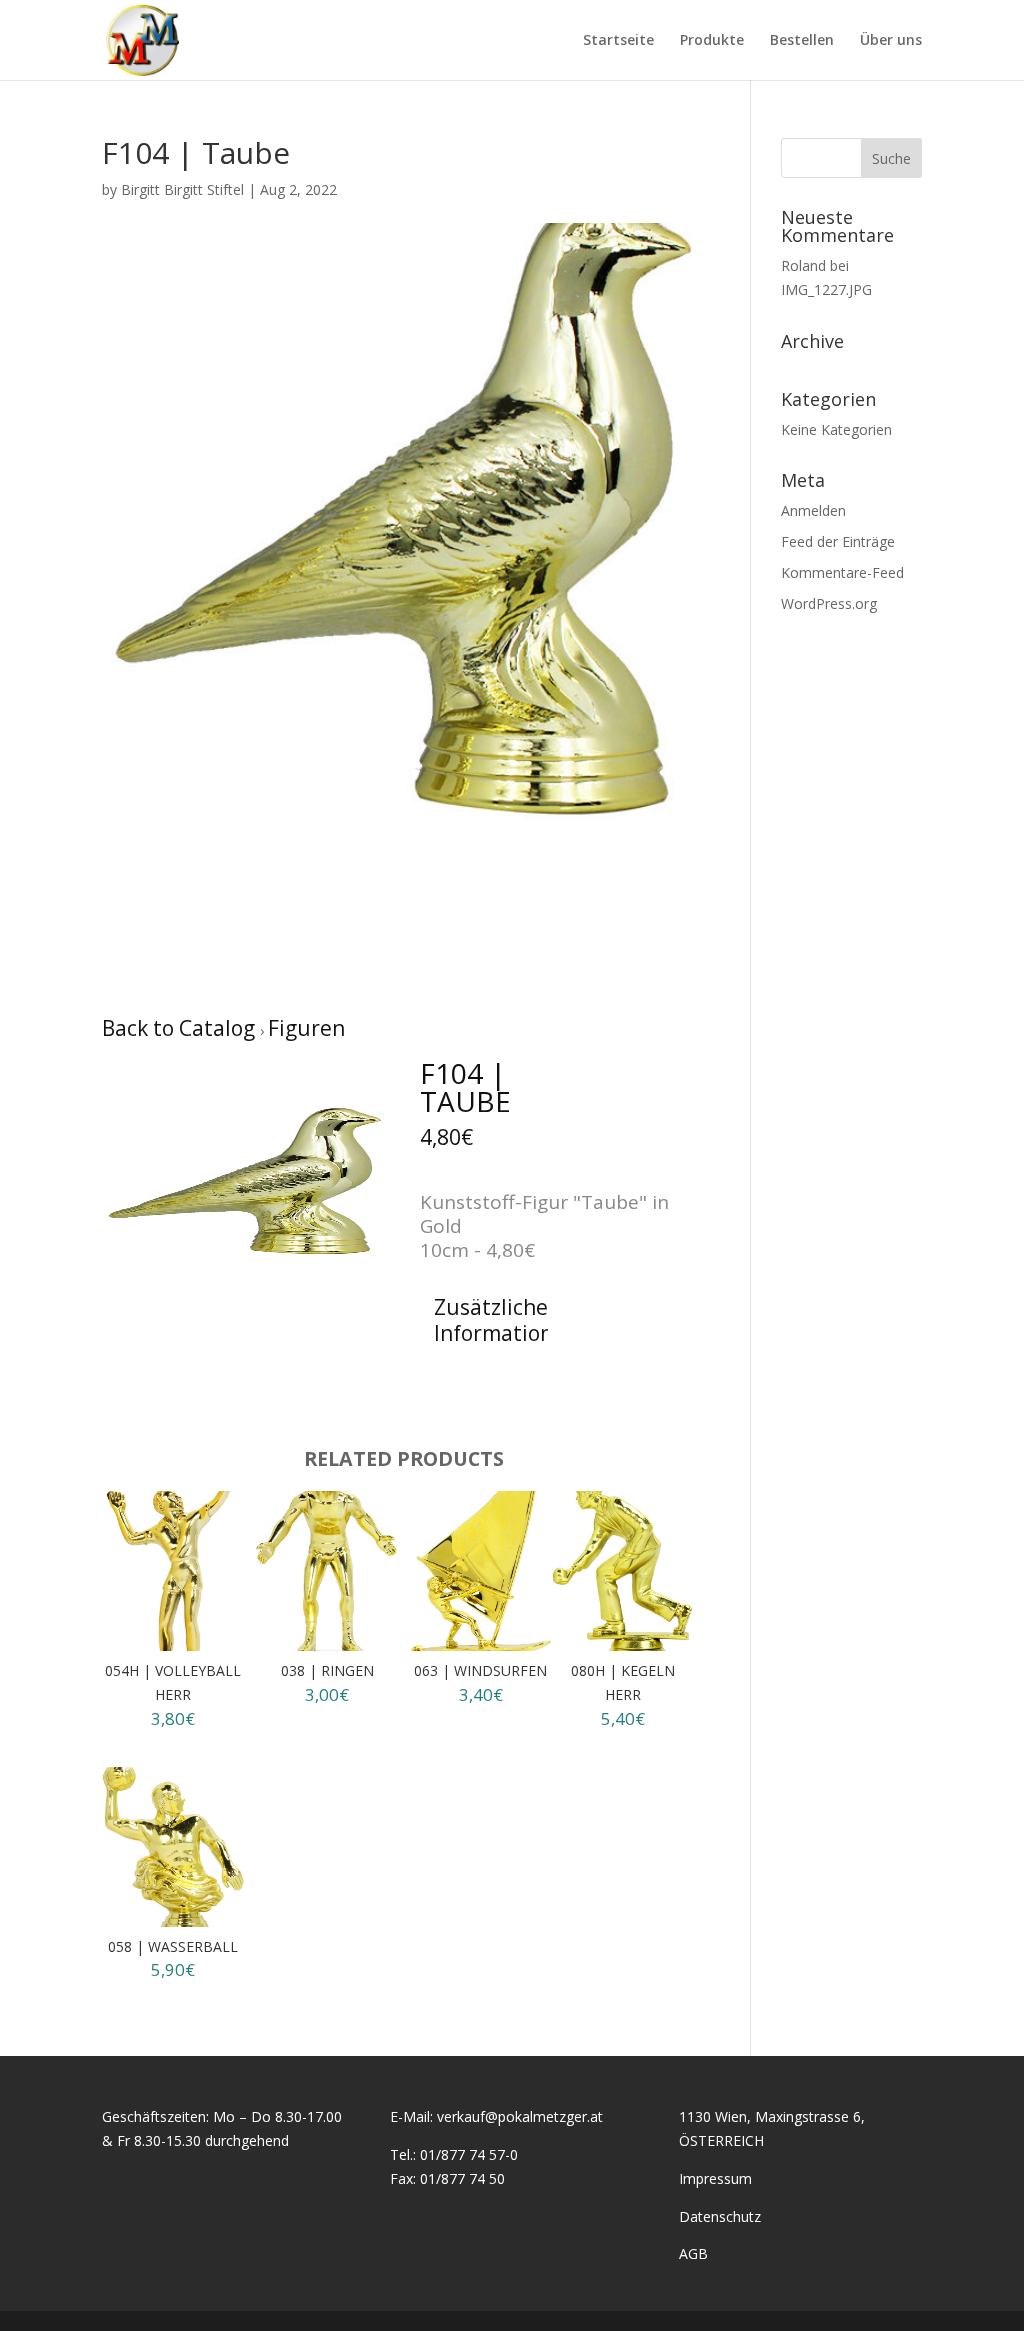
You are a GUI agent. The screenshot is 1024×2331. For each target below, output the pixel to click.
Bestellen (802, 41)
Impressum (715, 2178)
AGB (693, 2253)
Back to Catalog (181, 1028)
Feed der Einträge (838, 541)
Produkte (712, 41)
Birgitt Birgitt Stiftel (182, 189)
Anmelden (813, 510)
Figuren (306, 1028)
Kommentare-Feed (842, 572)
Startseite (618, 41)
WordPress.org (829, 603)
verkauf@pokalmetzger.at (520, 2116)
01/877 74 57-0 (469, 2154)
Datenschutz (720, 2216)
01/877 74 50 (462, 2178)
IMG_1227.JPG (826, 289)
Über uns (891, 41)
